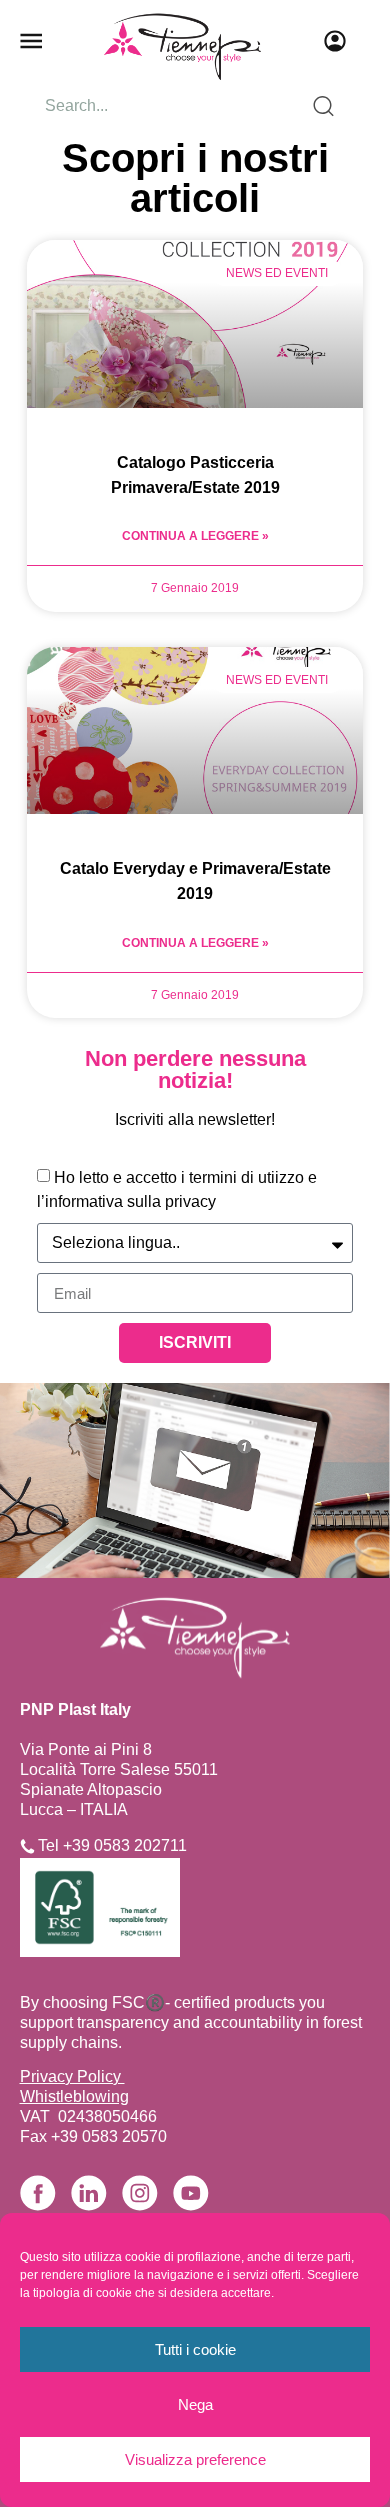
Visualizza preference (195, 2459)
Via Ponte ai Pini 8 (86, 1749)
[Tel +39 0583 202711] (27, 1846)
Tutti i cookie (195, 2349)
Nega (195, 2404)
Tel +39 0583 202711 (112, 1845)
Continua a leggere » (195, 536)
